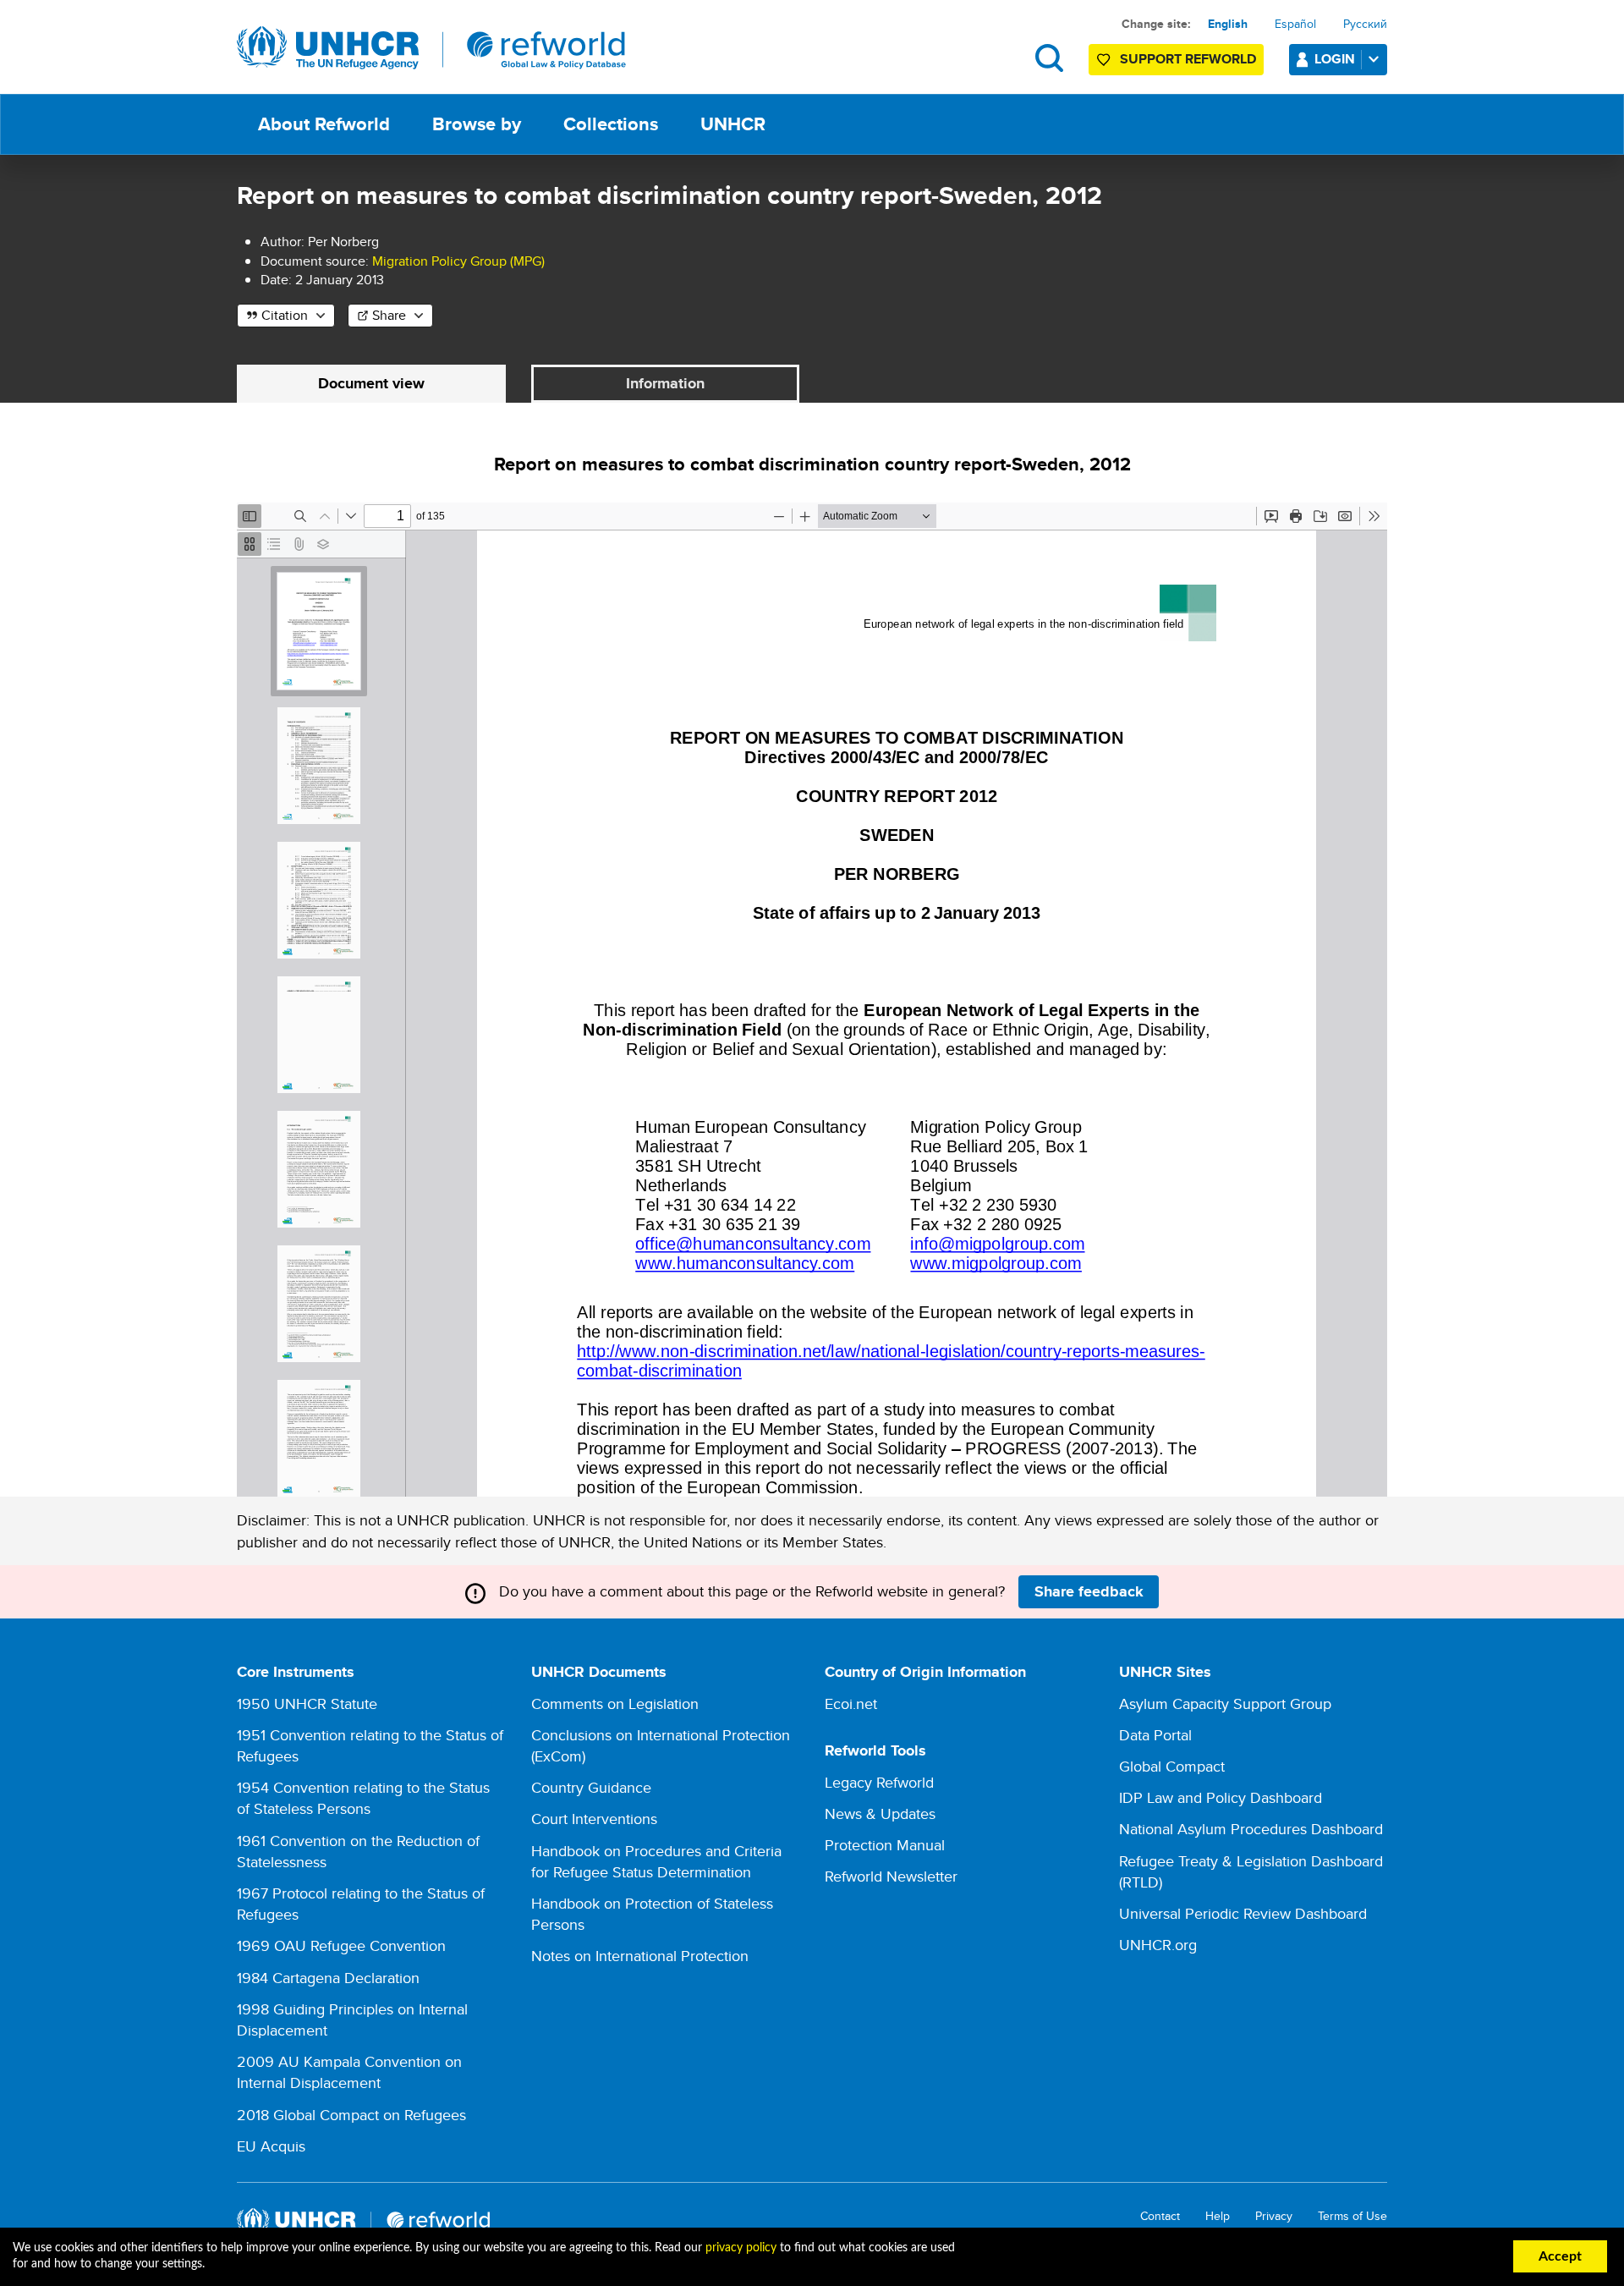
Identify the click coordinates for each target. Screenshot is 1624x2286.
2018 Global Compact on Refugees (351, 2115)
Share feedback (1089, 1591)
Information (665, 383)
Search (1049, 58)
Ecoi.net (851, 1704)
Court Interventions (594, 1819)
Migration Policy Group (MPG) (458, 261)
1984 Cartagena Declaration (328, 1978)
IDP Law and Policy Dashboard (1221, 1797)
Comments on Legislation (615, 1704)
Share (389, 315)
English (1228, 24)
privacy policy (741, 2248)
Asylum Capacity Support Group (1225, 1704)
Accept (1560, 2256)
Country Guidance (591, 1787)
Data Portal (1155, 1735)
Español (1295, 24)
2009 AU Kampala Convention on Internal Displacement (349, 2072)
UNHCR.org (1158, 1945)
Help (1218, 2216)
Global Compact (1172, 1766)
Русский (1365, 24)
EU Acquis (271, 2146)
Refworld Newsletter (891, 1876)
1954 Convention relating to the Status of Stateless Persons (363, 1798)
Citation (285, 315)
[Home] (431, 48)
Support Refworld (1188, 59)
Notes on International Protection (640, 1956)
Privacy (1274, 2216)
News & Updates (880, 1813)
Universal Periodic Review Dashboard (1243, 1913)
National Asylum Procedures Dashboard (1251, 1829)
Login (1335, 59)
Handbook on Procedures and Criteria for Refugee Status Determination (656, 1861)
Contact (1160, 2216)
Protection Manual (885, 1845)
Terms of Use (1352, 2216)
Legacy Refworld (879, 1782)
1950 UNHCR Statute (307, 1704)
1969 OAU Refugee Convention (341, 1945)
